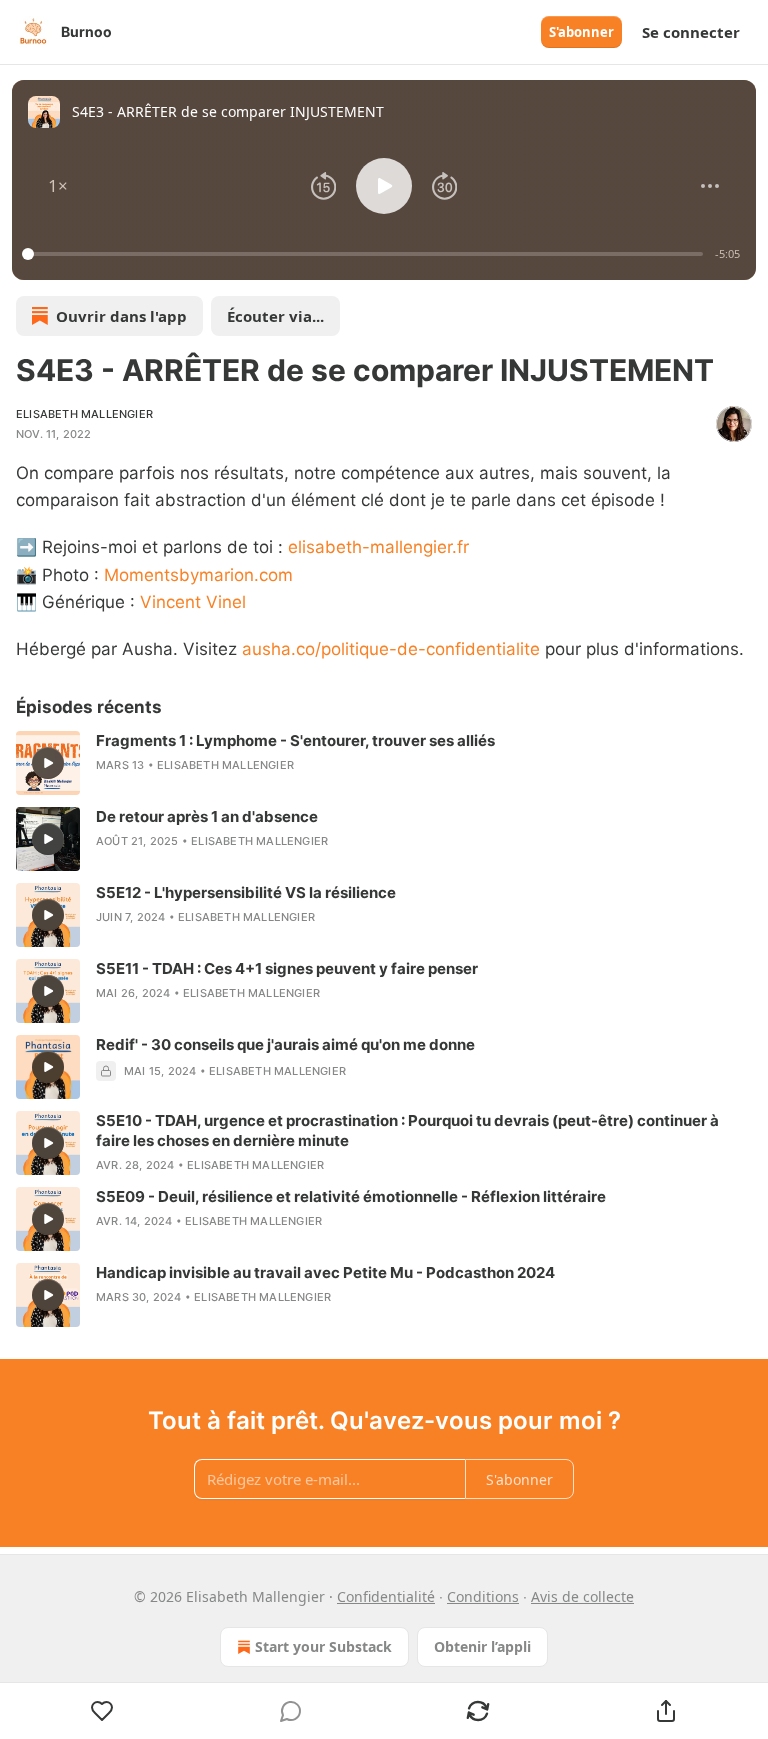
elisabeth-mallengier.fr (378, 547)
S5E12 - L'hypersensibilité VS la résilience (246, 892)
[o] (48, 763)
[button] (58, 186)
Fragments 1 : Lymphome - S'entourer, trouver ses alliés (295, 740)
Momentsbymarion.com (198, 575)
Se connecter (691, 32)
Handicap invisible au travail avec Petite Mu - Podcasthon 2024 (325, 1272)
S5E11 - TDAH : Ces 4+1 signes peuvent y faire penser (287, 968)
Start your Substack (323, 1646)
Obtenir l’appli (482, 1646)
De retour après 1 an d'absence (207, 816)
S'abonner (581, 32)
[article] (384, 763)
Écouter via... (275, 316)
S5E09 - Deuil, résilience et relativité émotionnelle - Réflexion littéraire (351, 1196)
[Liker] (102, 1711)
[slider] (365, 254)
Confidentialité (386, 1596)
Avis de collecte (582, 1596)
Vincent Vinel (193, 602)
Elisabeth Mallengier (84, 414)
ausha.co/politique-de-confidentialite (391, 649)
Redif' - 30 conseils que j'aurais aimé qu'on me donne (285, 1044)
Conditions (483, 1596)
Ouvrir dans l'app (121, 316)
